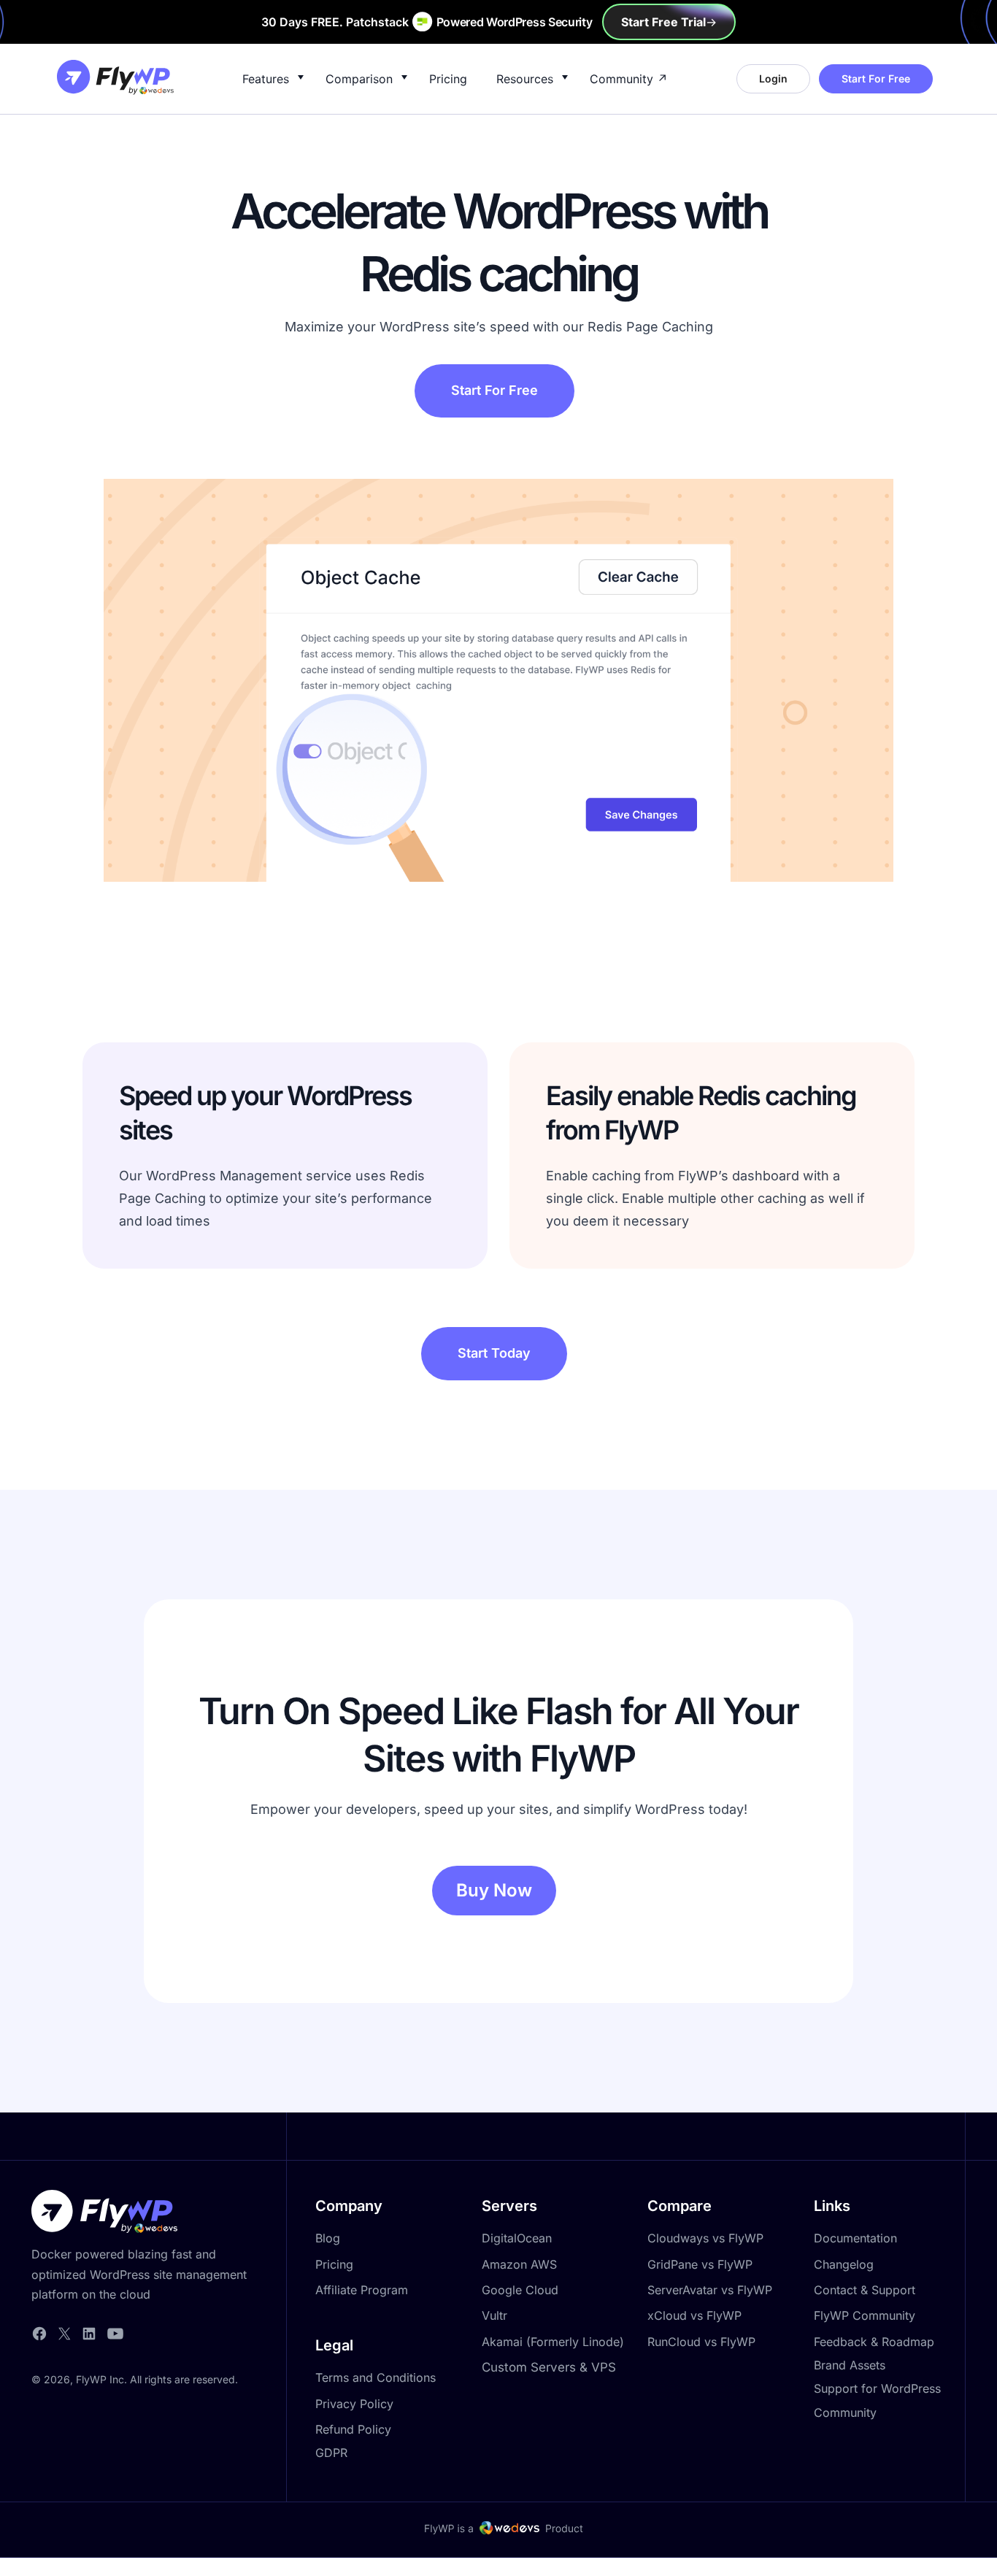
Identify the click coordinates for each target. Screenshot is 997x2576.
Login (773, 78)
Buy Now (494, 1890)
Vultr (494, 2315)
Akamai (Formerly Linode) (553, 2342)
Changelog (844, 2264)
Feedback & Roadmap (874, 2342)
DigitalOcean (517, 2238)
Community (621, 79)
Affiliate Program (362, 2290)
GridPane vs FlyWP (700, 2264)
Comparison (359, 79)
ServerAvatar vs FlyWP (710, 2290)
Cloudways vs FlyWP (705, 2238)
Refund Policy (353, 2429)
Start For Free (876, 78)
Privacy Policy (354, 2404)
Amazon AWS (519, 2264)
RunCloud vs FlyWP (701, 2342)
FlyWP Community (865, 2315)
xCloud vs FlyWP (694, 2315)
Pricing (448, 79)
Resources (525, 79)
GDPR (331, 2453)
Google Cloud (520, 2290)
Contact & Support (865, 2290)
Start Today (494, 1353)
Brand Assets (850, 2365)
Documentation (855, 2238)
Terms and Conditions (376, 2377)
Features (266, 79)
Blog (328, 2238)
